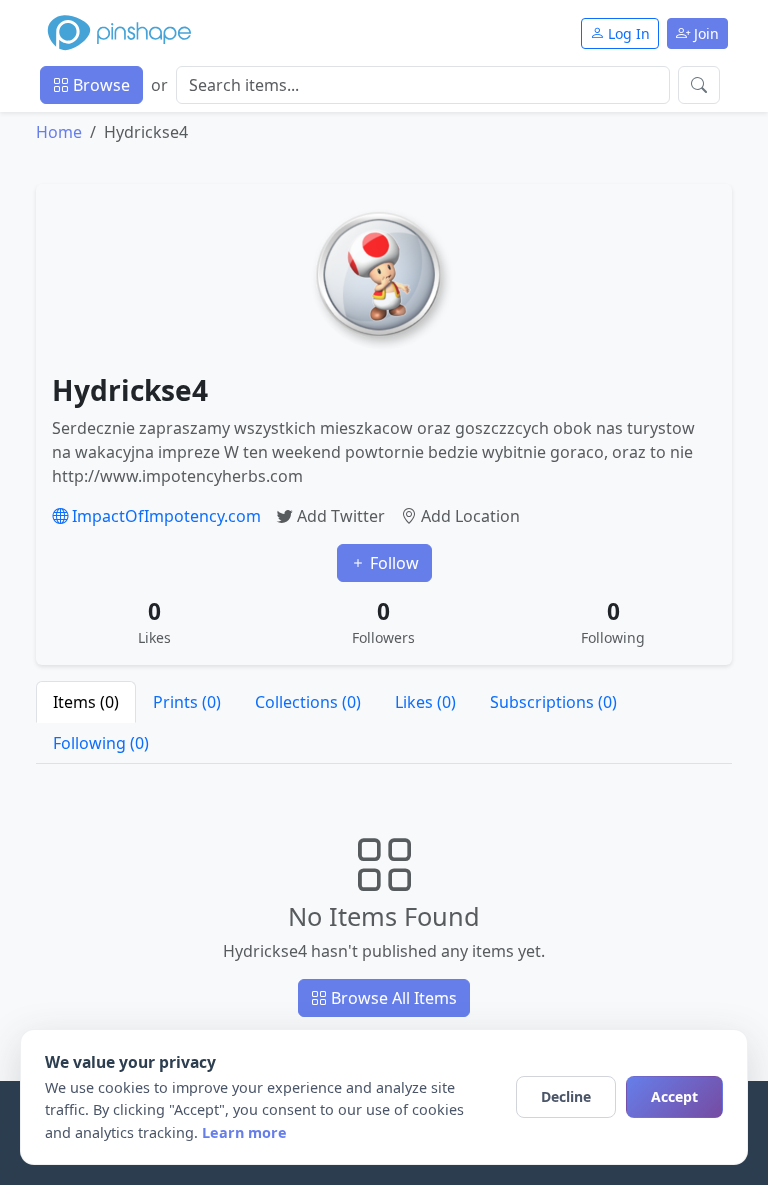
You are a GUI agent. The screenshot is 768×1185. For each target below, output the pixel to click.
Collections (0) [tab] (308, 702)
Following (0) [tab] (101, 743)
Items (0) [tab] (86, 702)
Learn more (244, 1132)
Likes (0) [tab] (425, 702)
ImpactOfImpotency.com (164, 516)
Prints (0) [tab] (187, 702)
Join (704, 33)
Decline (566, 1096)
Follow (392, 563)
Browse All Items (392, 998)
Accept (674, 1096)
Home (59, 132)
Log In (627, 33)
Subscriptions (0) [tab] (553, 702)
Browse (99, 85)
